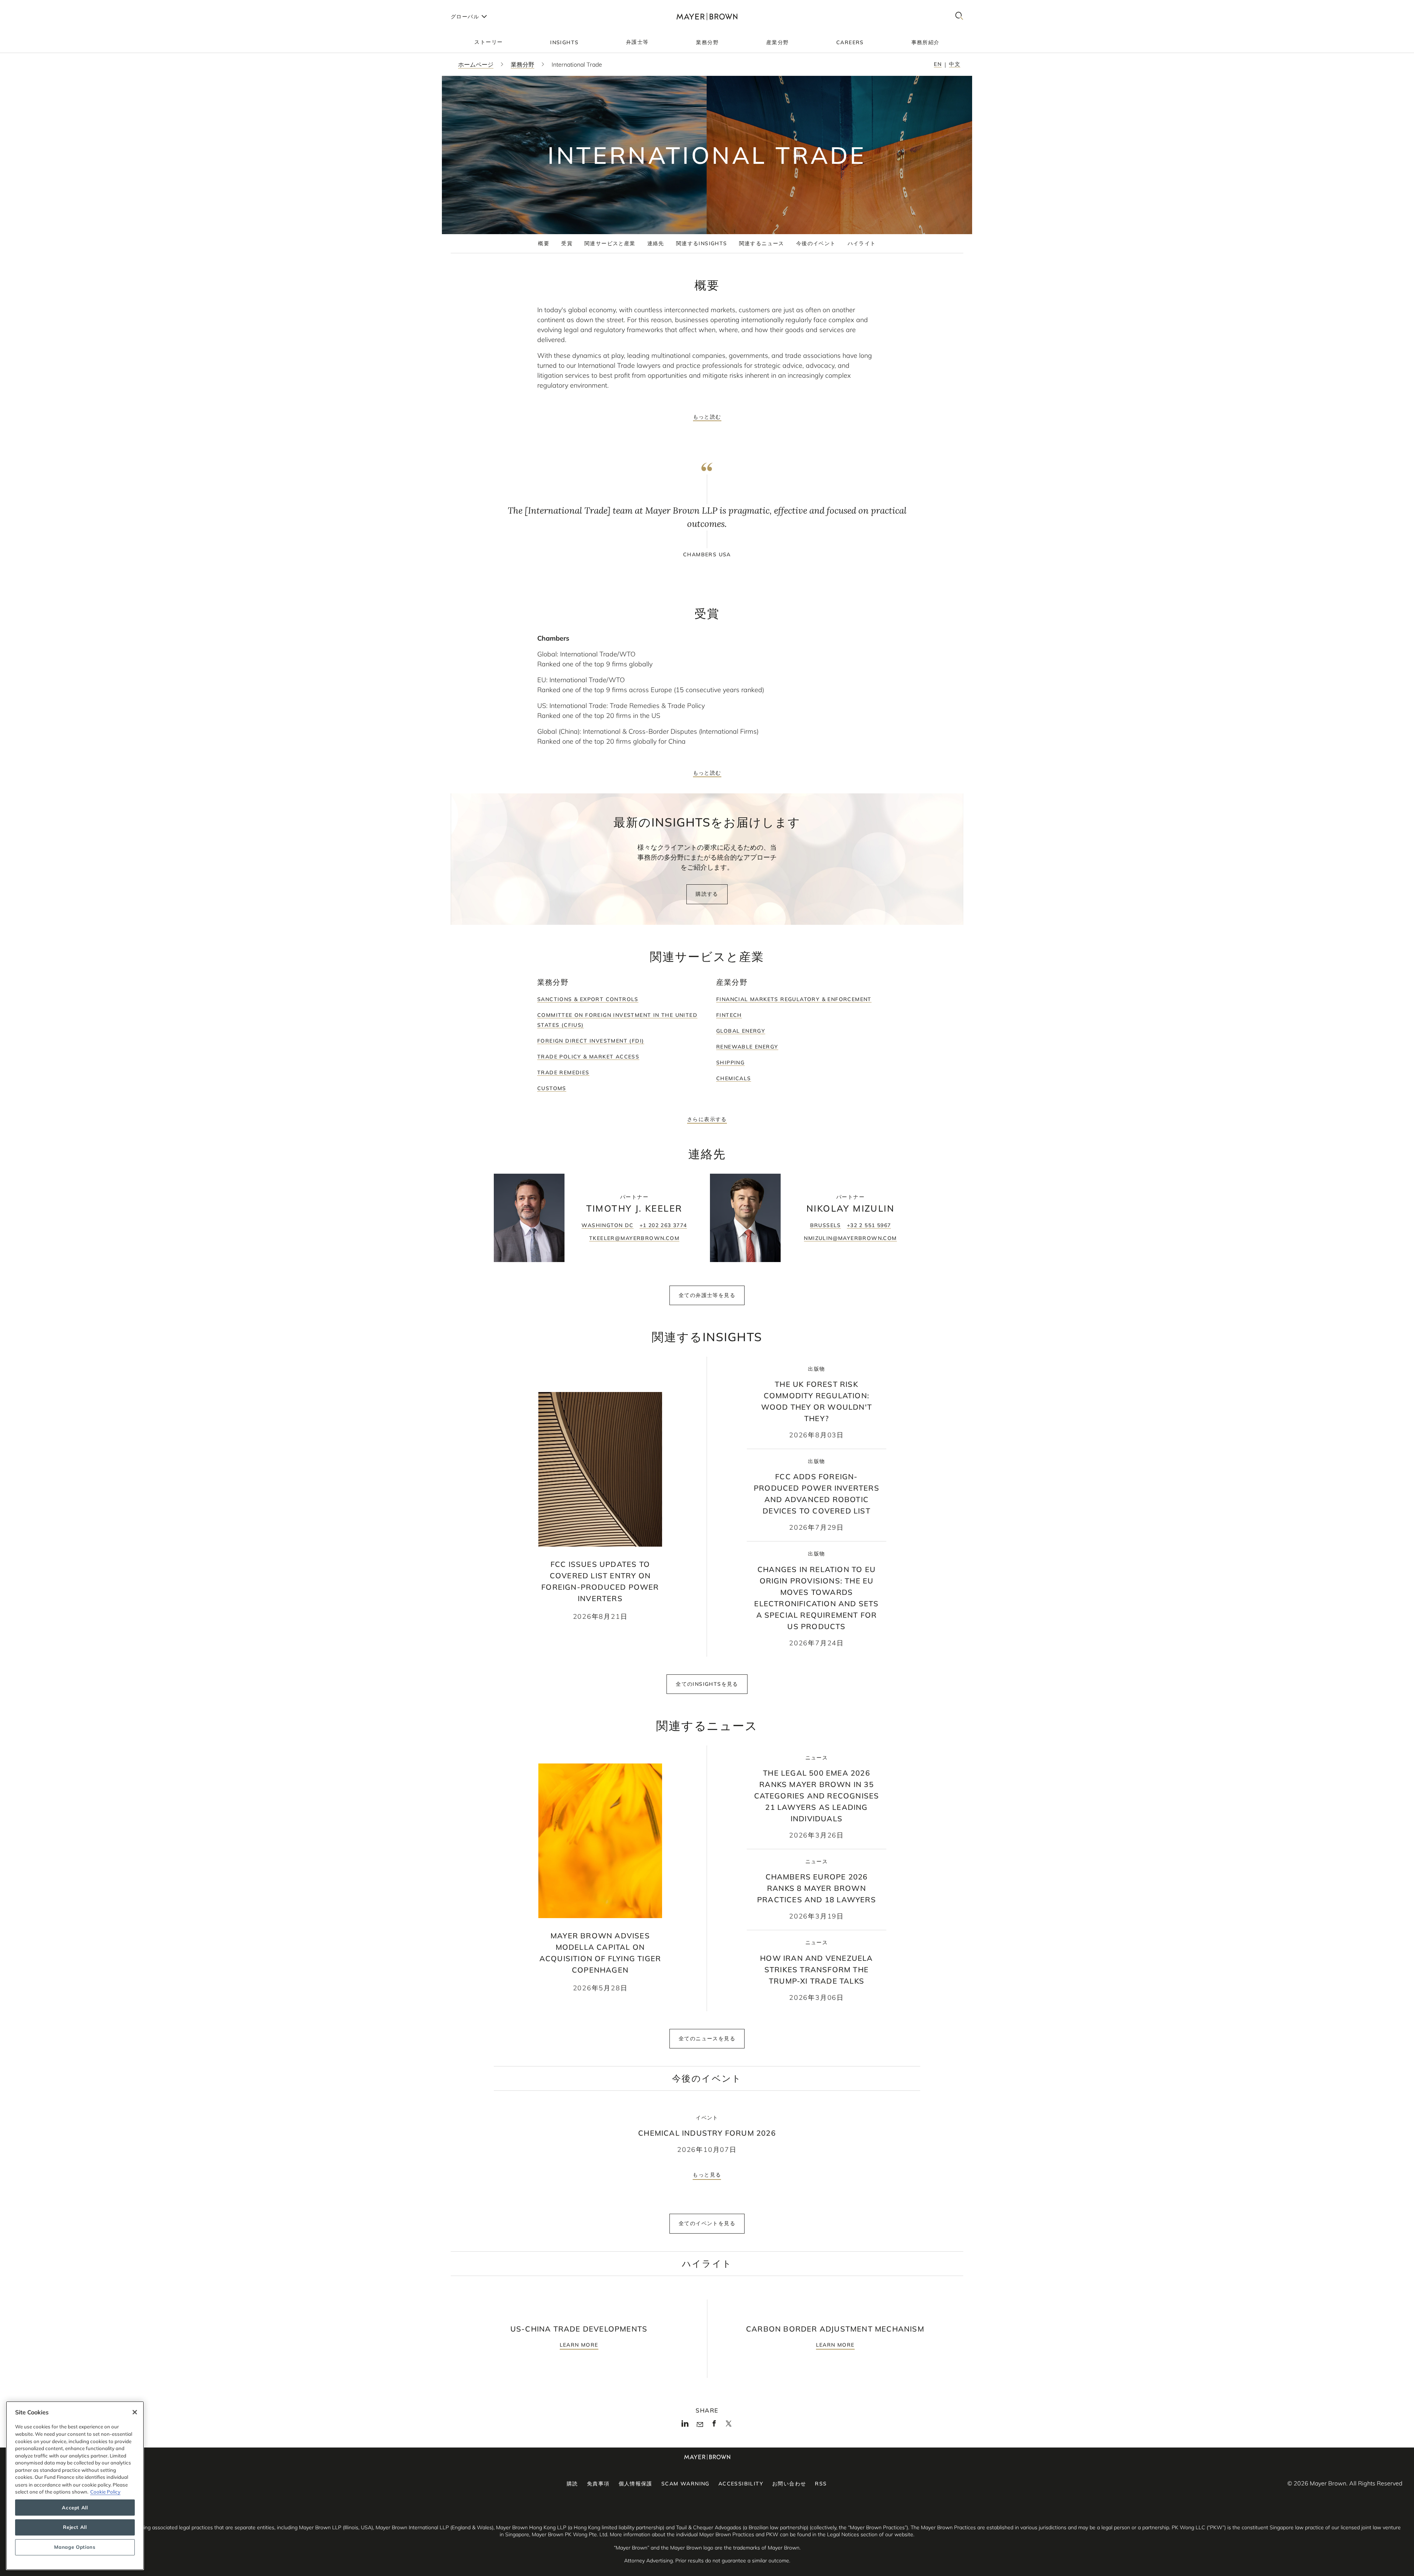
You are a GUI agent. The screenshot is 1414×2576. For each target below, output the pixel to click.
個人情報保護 (636, 2484)
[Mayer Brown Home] (707, 16)
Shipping (730, 1063)
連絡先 (656, 243)
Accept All (75, 2508)
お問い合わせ (789, 2484)
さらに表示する (707, 1119)
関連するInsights (702, 243)
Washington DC (607, 1225)
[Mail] (700, 2425)
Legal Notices (843, 2534)
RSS (821, 2484)
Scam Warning (685, 2484)
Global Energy (741, 1031)
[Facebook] (714, 2425)
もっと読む (707, 417)
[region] (75, 2486)
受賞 (567, 243)
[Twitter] (729, 2426)
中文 (955, 64)
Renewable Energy (747, 1047)
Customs (552, 1088)
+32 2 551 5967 (869, 1225)
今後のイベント (816, 243)
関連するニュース (762, 243)
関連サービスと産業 (610, 243)
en (938, 64)
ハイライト (862, 243)
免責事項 (598, 2484)
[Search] (959, 16)
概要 (544, 243)
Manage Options (75, 2547)
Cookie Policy (105, 2492)
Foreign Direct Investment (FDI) (591, 1041)
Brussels (826, 1225)
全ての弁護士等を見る (707, 1295)
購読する (707, 894)
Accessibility (741, 2484)
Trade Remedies (563, 1072)
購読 (572, 2484)
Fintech (729, 1015)
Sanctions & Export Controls (588, 999)
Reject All (75, 2527)
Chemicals (734, 1078)
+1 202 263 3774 (663, 1225)
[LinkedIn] (685, 2425)
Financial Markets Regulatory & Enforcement (794, 999)
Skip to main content (36, 6)
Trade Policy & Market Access (588, 1057)
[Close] (135, 2412)
